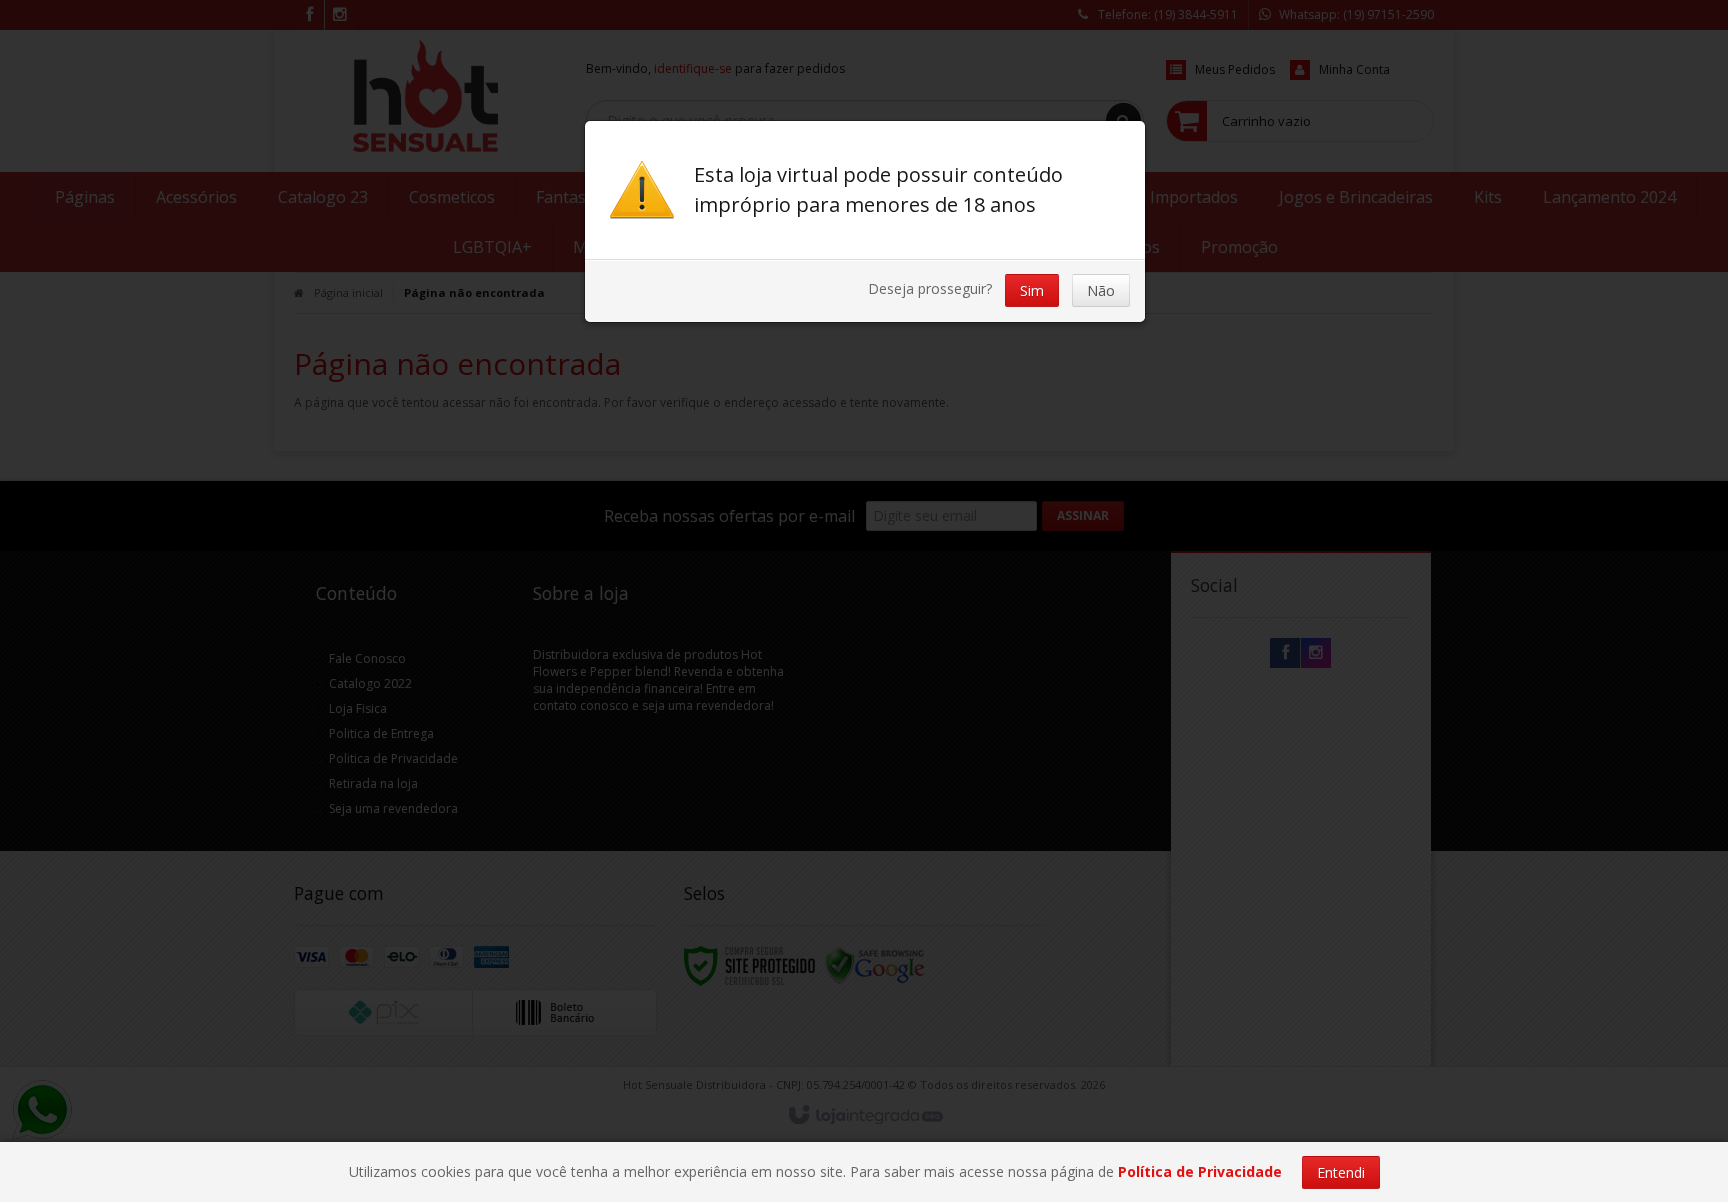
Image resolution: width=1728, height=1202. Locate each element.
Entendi (1341, 1172)
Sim (1032, 290)
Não (1101, 290)
